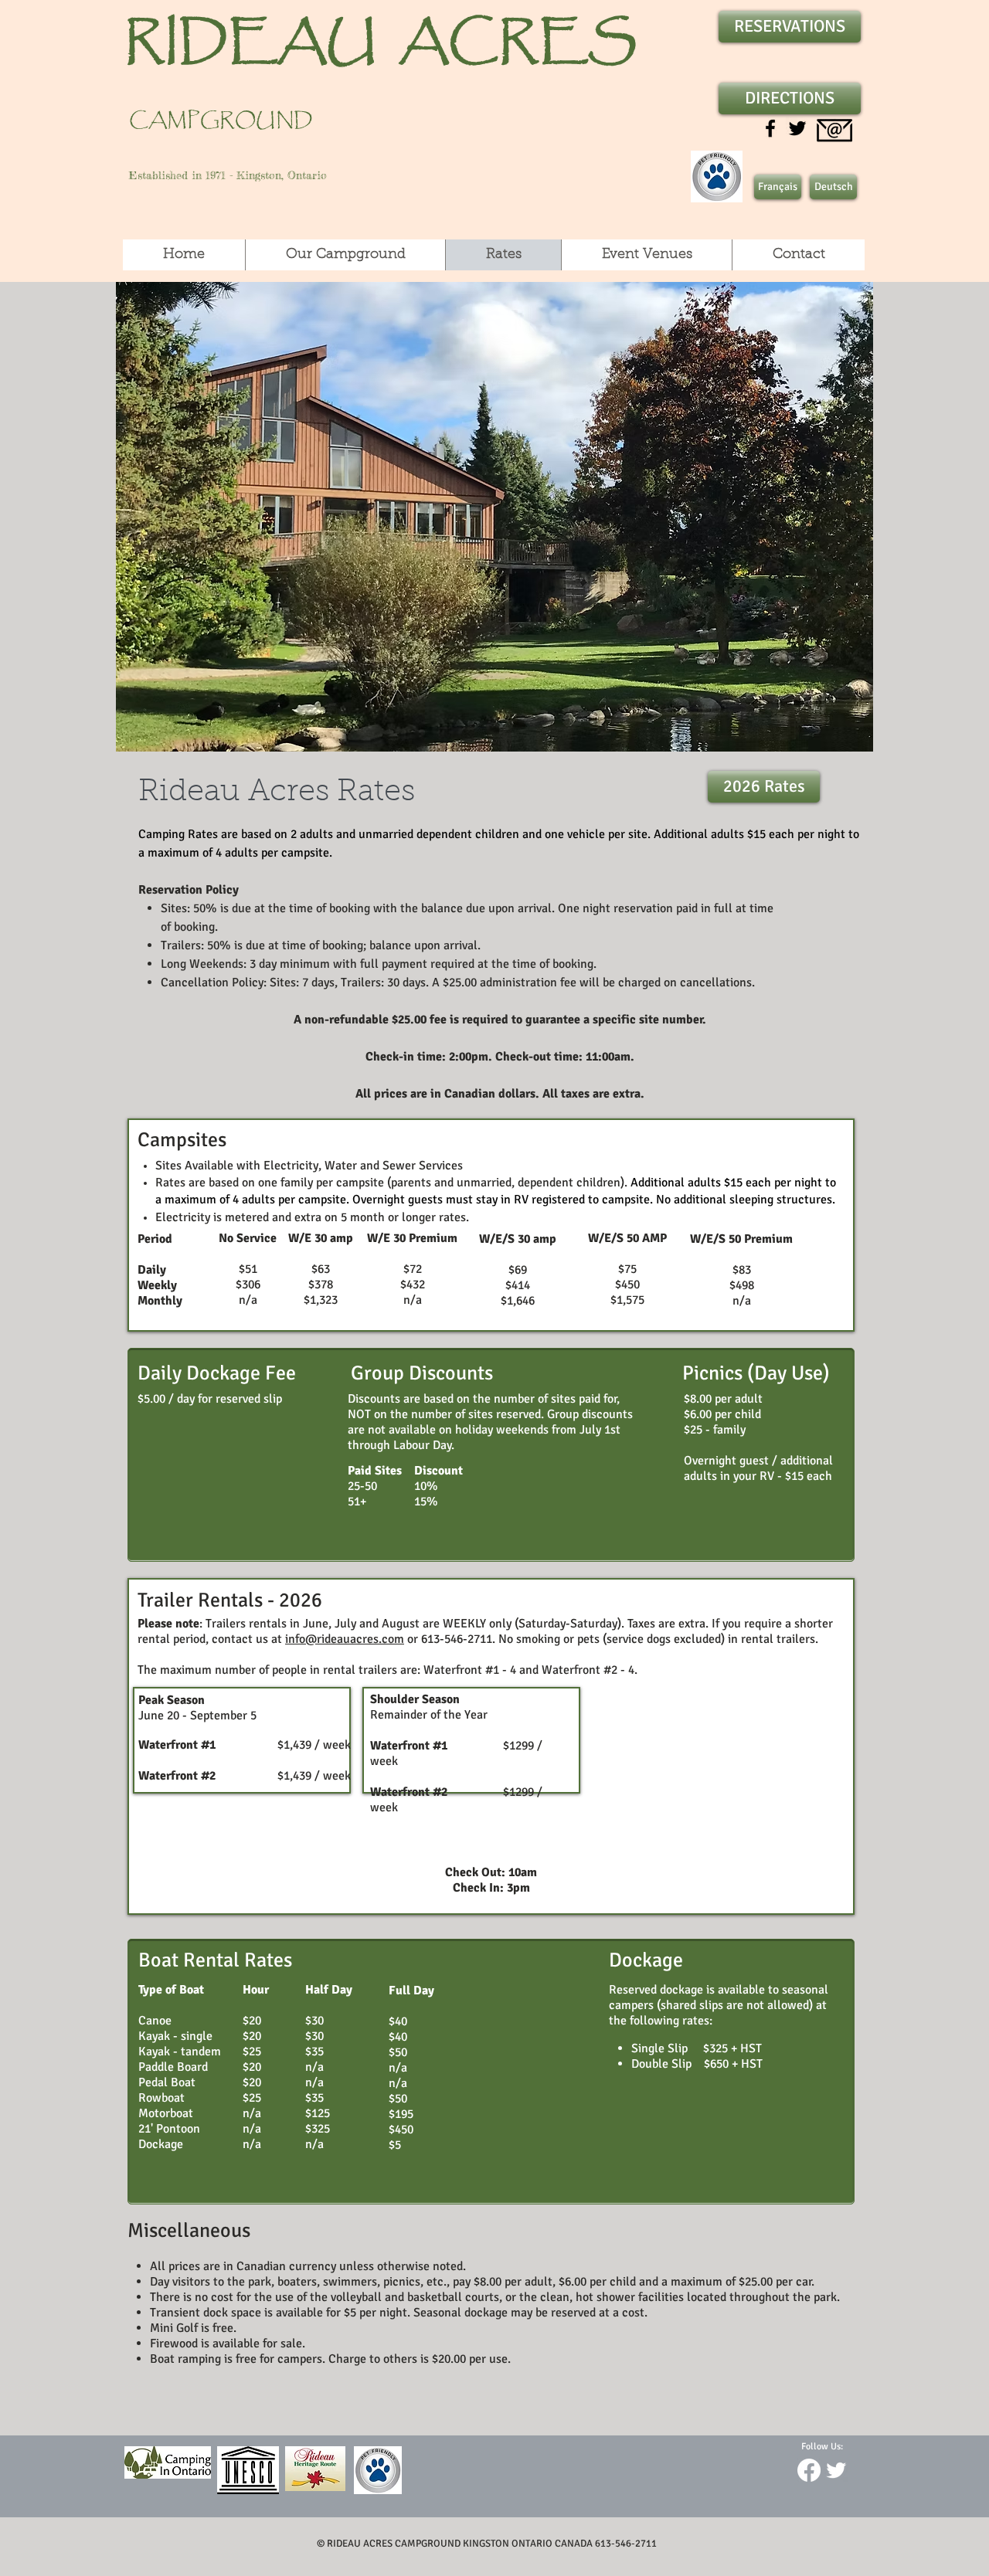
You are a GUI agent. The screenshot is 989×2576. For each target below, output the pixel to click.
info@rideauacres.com (345, 1639)
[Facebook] (809, 2470)
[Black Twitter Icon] (797, 128)
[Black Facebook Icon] (770, 128)
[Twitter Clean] (836, 2470)
